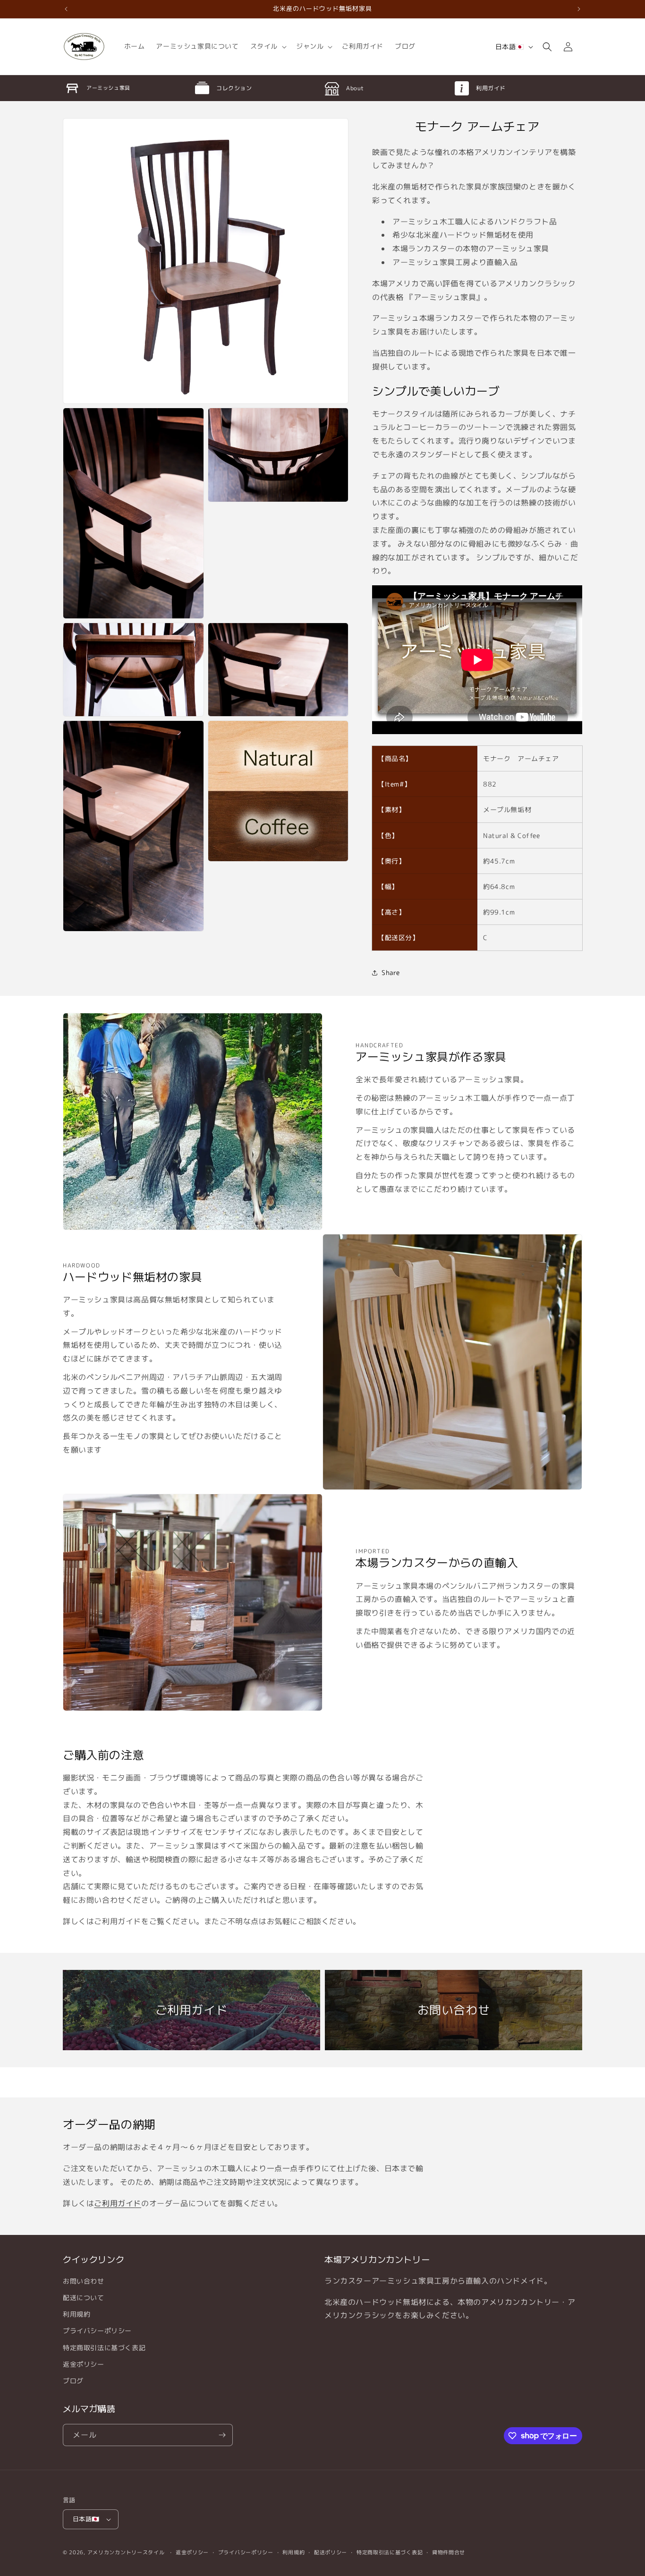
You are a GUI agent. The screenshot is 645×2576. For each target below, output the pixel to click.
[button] (267, 46)
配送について (84, 2298)
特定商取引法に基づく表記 (104, 2348)
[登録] (222, 2435)
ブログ (73, 2381)
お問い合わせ (84, 2281)
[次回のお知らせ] (579, 9)
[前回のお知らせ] (66, 9)
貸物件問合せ (449, 2552)
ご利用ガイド (118, 2203)
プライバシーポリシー (97, 2331)
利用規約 (76, 2314)
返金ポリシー (84, 2364)
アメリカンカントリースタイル (126, 2552)
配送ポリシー (331, 2552)
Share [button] (391, 972)
